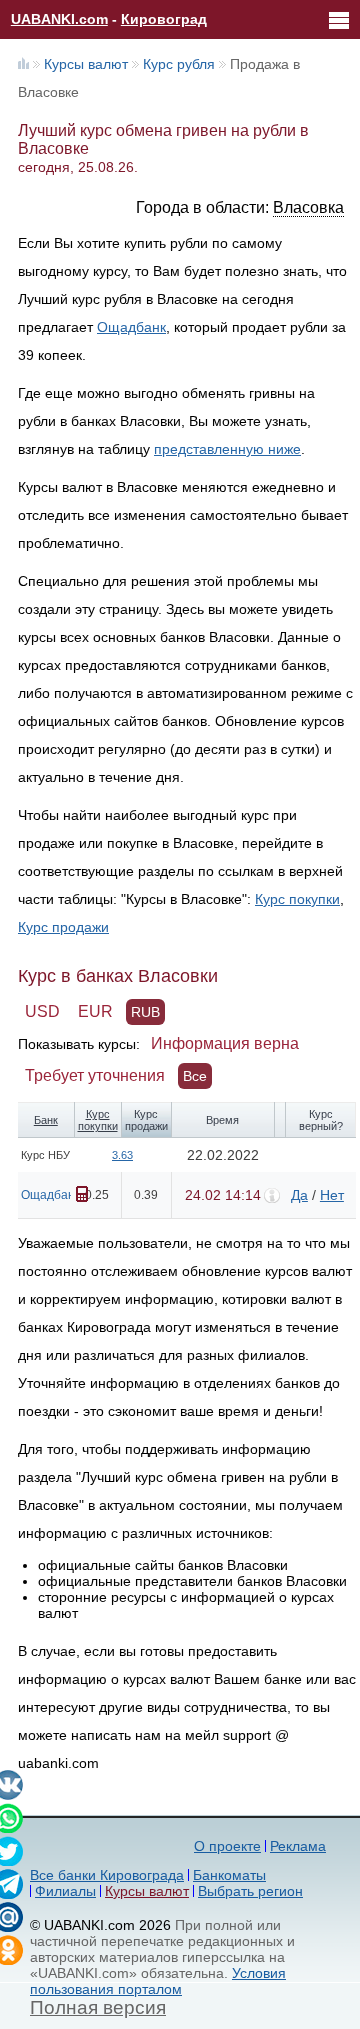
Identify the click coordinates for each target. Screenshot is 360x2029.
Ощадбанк (131, 327)
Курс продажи (63, 927)
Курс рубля (179, 64)
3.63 (122, 1155)
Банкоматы (229, 1875)
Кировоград (164, 19)
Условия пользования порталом (158, 1981)
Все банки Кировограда (107, 1875)
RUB (145, 1012)
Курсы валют (86, 64)
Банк (46, 1120)
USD (42, 1011)
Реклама (298, 1846)
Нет (332, 1195)
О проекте (227, 1846)
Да (299, 1195)
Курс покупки (297, 899)
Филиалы (65, 1891)
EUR (95, 1011)
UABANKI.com (59, 19)
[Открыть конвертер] (82, 1194)
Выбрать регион (250, 1891)
